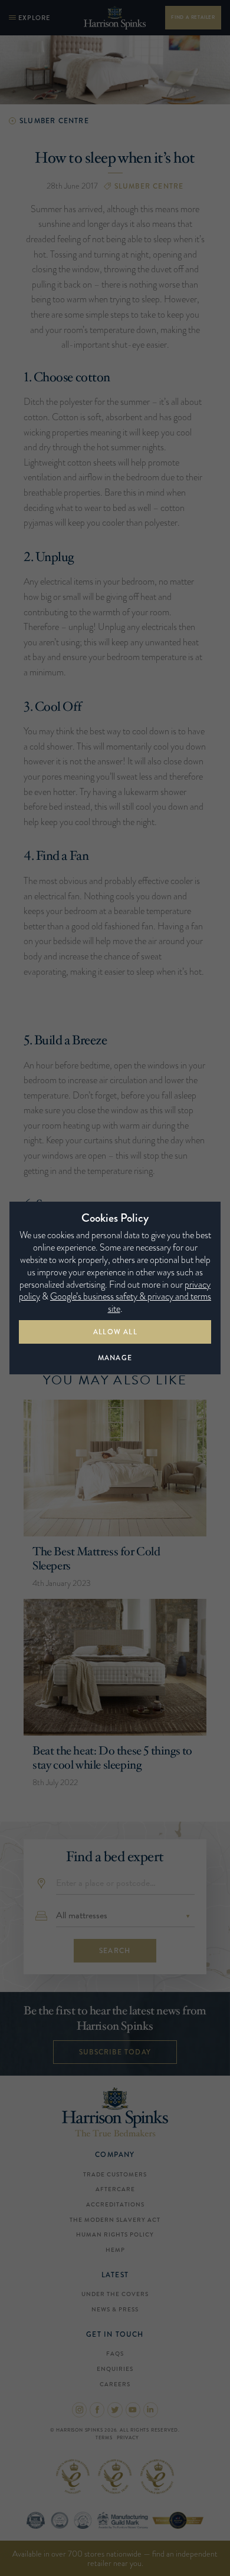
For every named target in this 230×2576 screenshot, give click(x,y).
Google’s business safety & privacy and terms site (131, 1302)
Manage (115, 1358)
